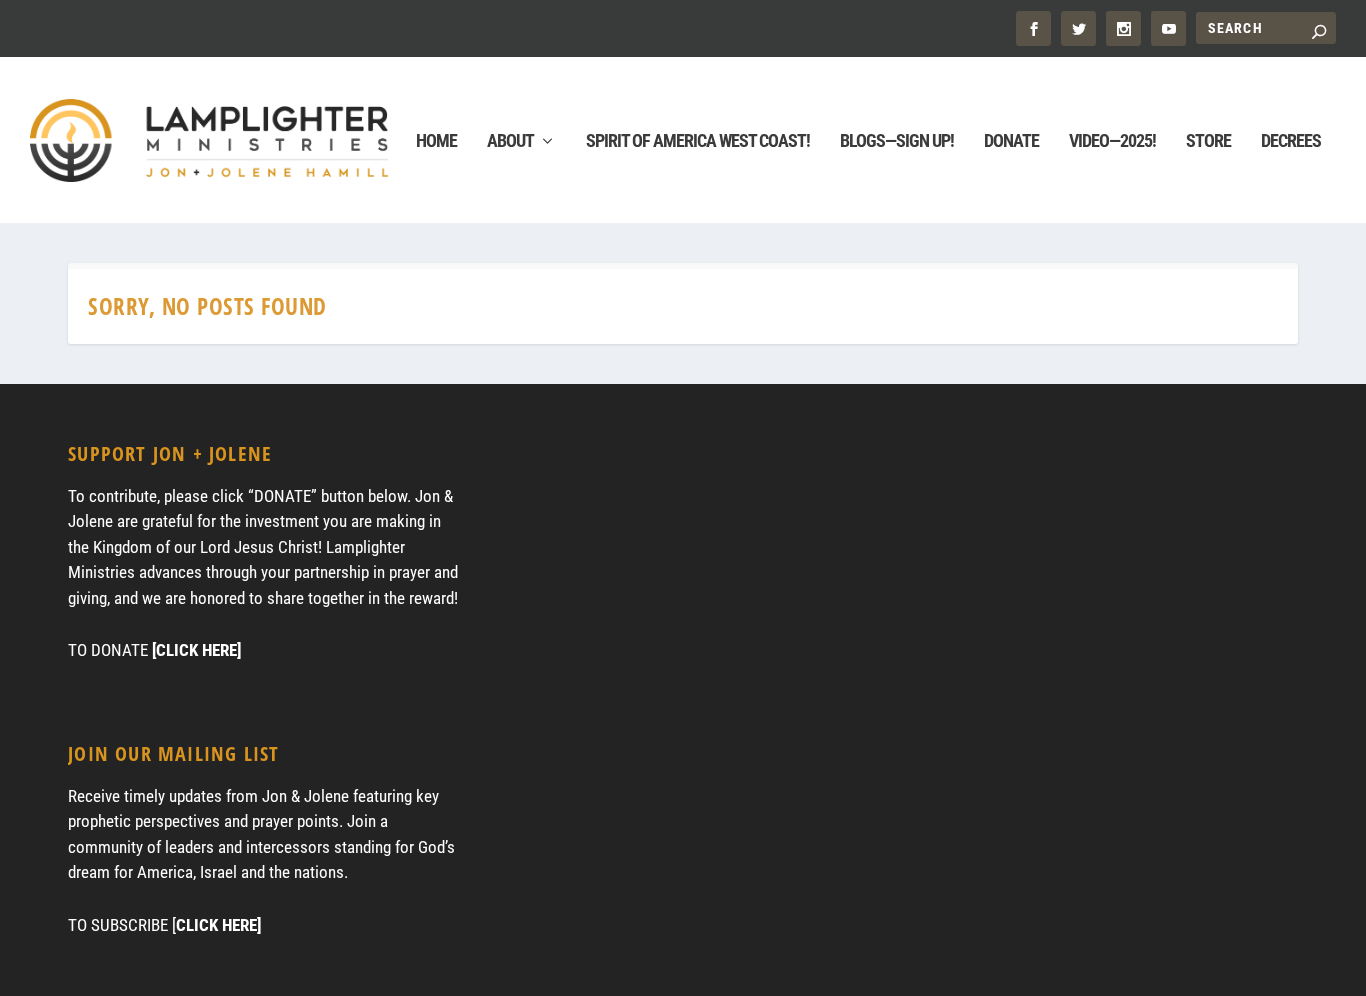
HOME (436, 142)
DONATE (1011, 142)
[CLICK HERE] (196, 650)
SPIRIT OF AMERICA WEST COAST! (698, 142)
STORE (1208, 142)
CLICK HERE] (218, 925)
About (510, 142)
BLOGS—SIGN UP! (897, 142)
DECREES (1291, 142)
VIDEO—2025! (1112, 142)
